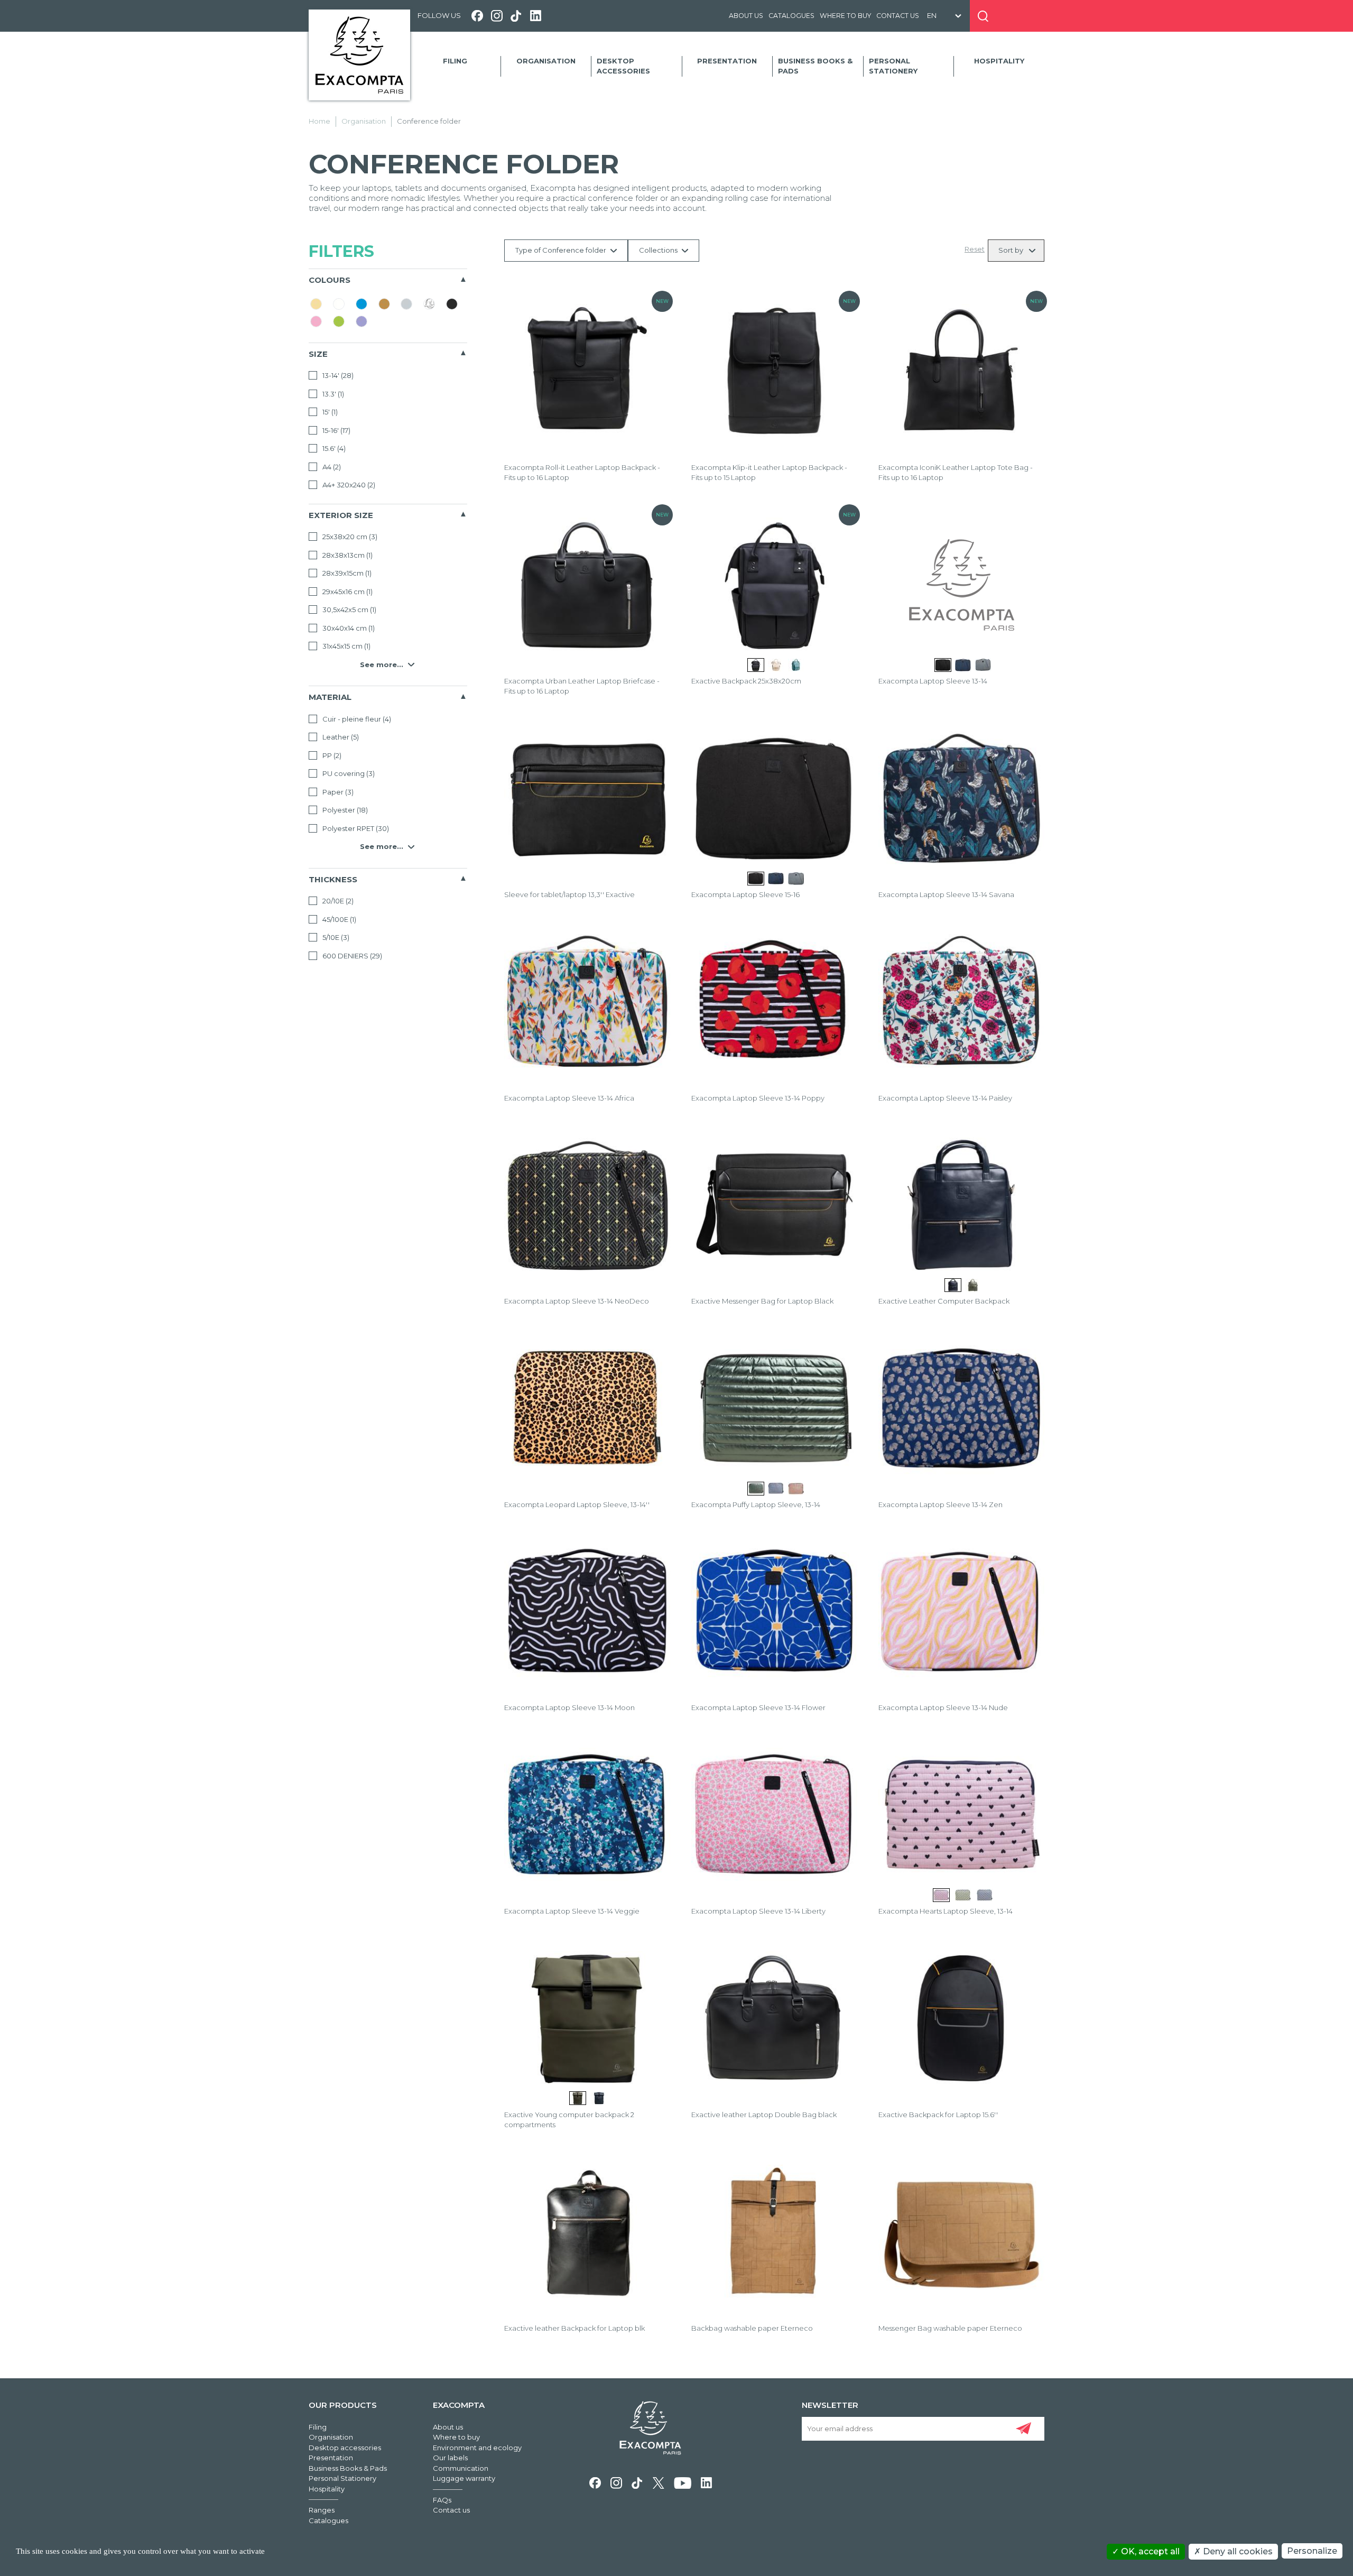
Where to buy (845, 16)
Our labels (450, 2458)
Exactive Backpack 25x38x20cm (746, 681)
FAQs (442, 2500)
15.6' (333, 448)
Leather (340, 737)
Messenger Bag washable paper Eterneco (950, 2328)
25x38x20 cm (349, 537)
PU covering (348, 773)
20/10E (337, 901)
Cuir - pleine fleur (356, 719)
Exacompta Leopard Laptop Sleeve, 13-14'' (577, 1504)
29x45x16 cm (347, 592)
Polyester (344, 810)
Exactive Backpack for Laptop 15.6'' (938, 2115)
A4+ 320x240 (348, 485)
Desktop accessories (623, 66)
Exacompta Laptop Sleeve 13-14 (933, 681)
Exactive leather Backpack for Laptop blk (574, 2328)
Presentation (727, 61)
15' (329, 412)
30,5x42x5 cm (349, 610)
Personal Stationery (893, 66)
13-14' (337, 375)
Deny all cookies (1237, 2551)
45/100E (339, 919)
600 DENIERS (351, 956)
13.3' (332, 394)
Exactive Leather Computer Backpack (944, 1301)
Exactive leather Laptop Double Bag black (764, 2115)
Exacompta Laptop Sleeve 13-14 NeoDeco (577, 1301)
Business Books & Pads (815, 66)
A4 (331, 467)
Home (319, 121)
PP (331, 755)
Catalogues (791, 16)
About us (746, 16)
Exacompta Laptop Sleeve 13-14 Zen (940, 1504)
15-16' (336, 430)
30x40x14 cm (348, 628)
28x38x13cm (347, 555)
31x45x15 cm (346, 646)
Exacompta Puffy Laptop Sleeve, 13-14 (756, 1504)
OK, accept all (1149, 2551)
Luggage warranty (464, 2478)
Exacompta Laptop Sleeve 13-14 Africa (569, 1098)
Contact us (898, 16)
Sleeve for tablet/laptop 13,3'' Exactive (569, 894)
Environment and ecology (477, 2448)
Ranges (322, 2510)
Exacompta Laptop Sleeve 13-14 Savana (946, 894)
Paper (337, 792)
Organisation (546, 61)
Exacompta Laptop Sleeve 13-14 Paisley (945, 1098)
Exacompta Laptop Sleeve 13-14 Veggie (572, 1911)
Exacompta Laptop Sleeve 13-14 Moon (569, 1707)
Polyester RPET (355, 828)
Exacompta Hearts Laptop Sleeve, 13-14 (946, 1911)
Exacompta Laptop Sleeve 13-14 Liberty (758, 1911)
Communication (461, 2468)
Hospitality (999, 61)
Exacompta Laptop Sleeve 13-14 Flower (758, 1707)
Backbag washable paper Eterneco (752, 2328)
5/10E (335, 937)
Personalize (1312, 2551)
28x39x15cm (346, 573)
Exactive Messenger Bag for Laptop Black (762, 1301)
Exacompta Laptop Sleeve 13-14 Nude (943, 1707)
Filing (455, 61)
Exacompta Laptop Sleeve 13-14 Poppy (758, 1098)
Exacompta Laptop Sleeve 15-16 (745, 894)
